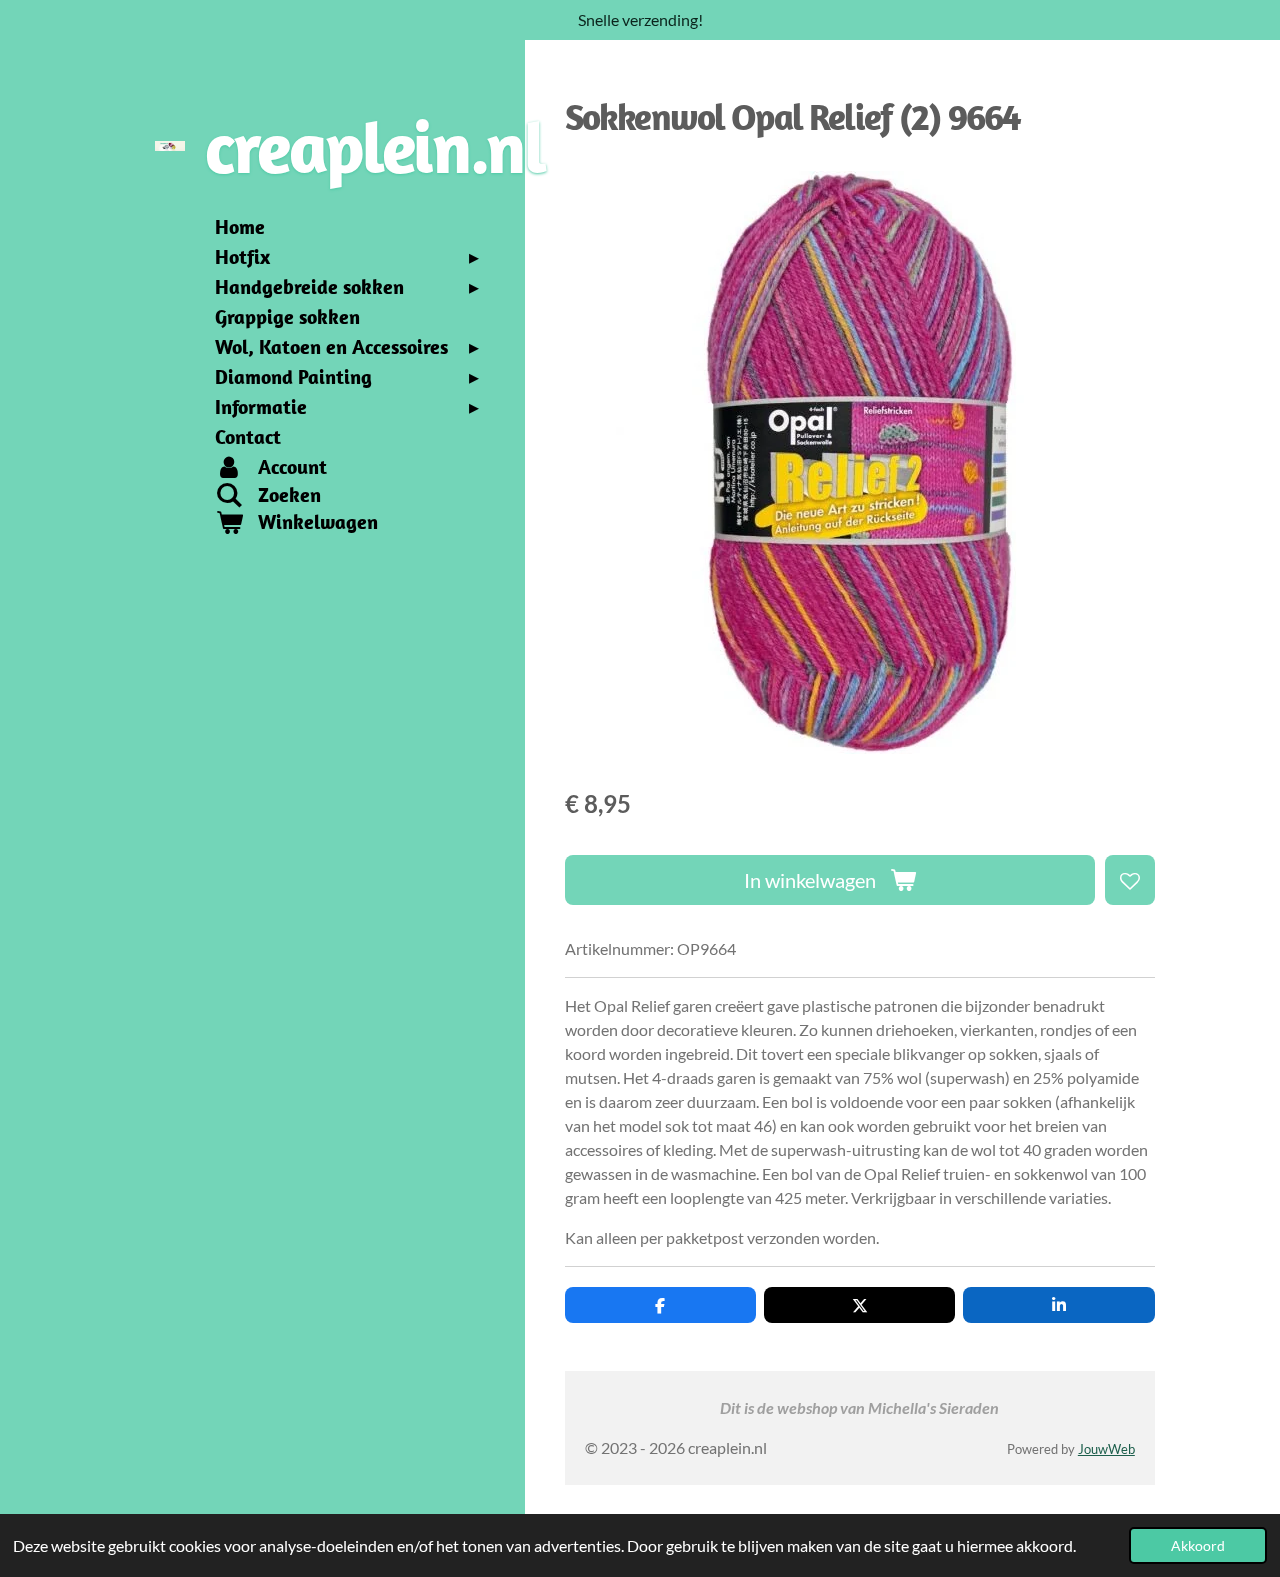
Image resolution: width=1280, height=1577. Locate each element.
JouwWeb (1106, 1449)
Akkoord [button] (1198, 1545)
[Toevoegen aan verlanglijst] (1130, 880)
